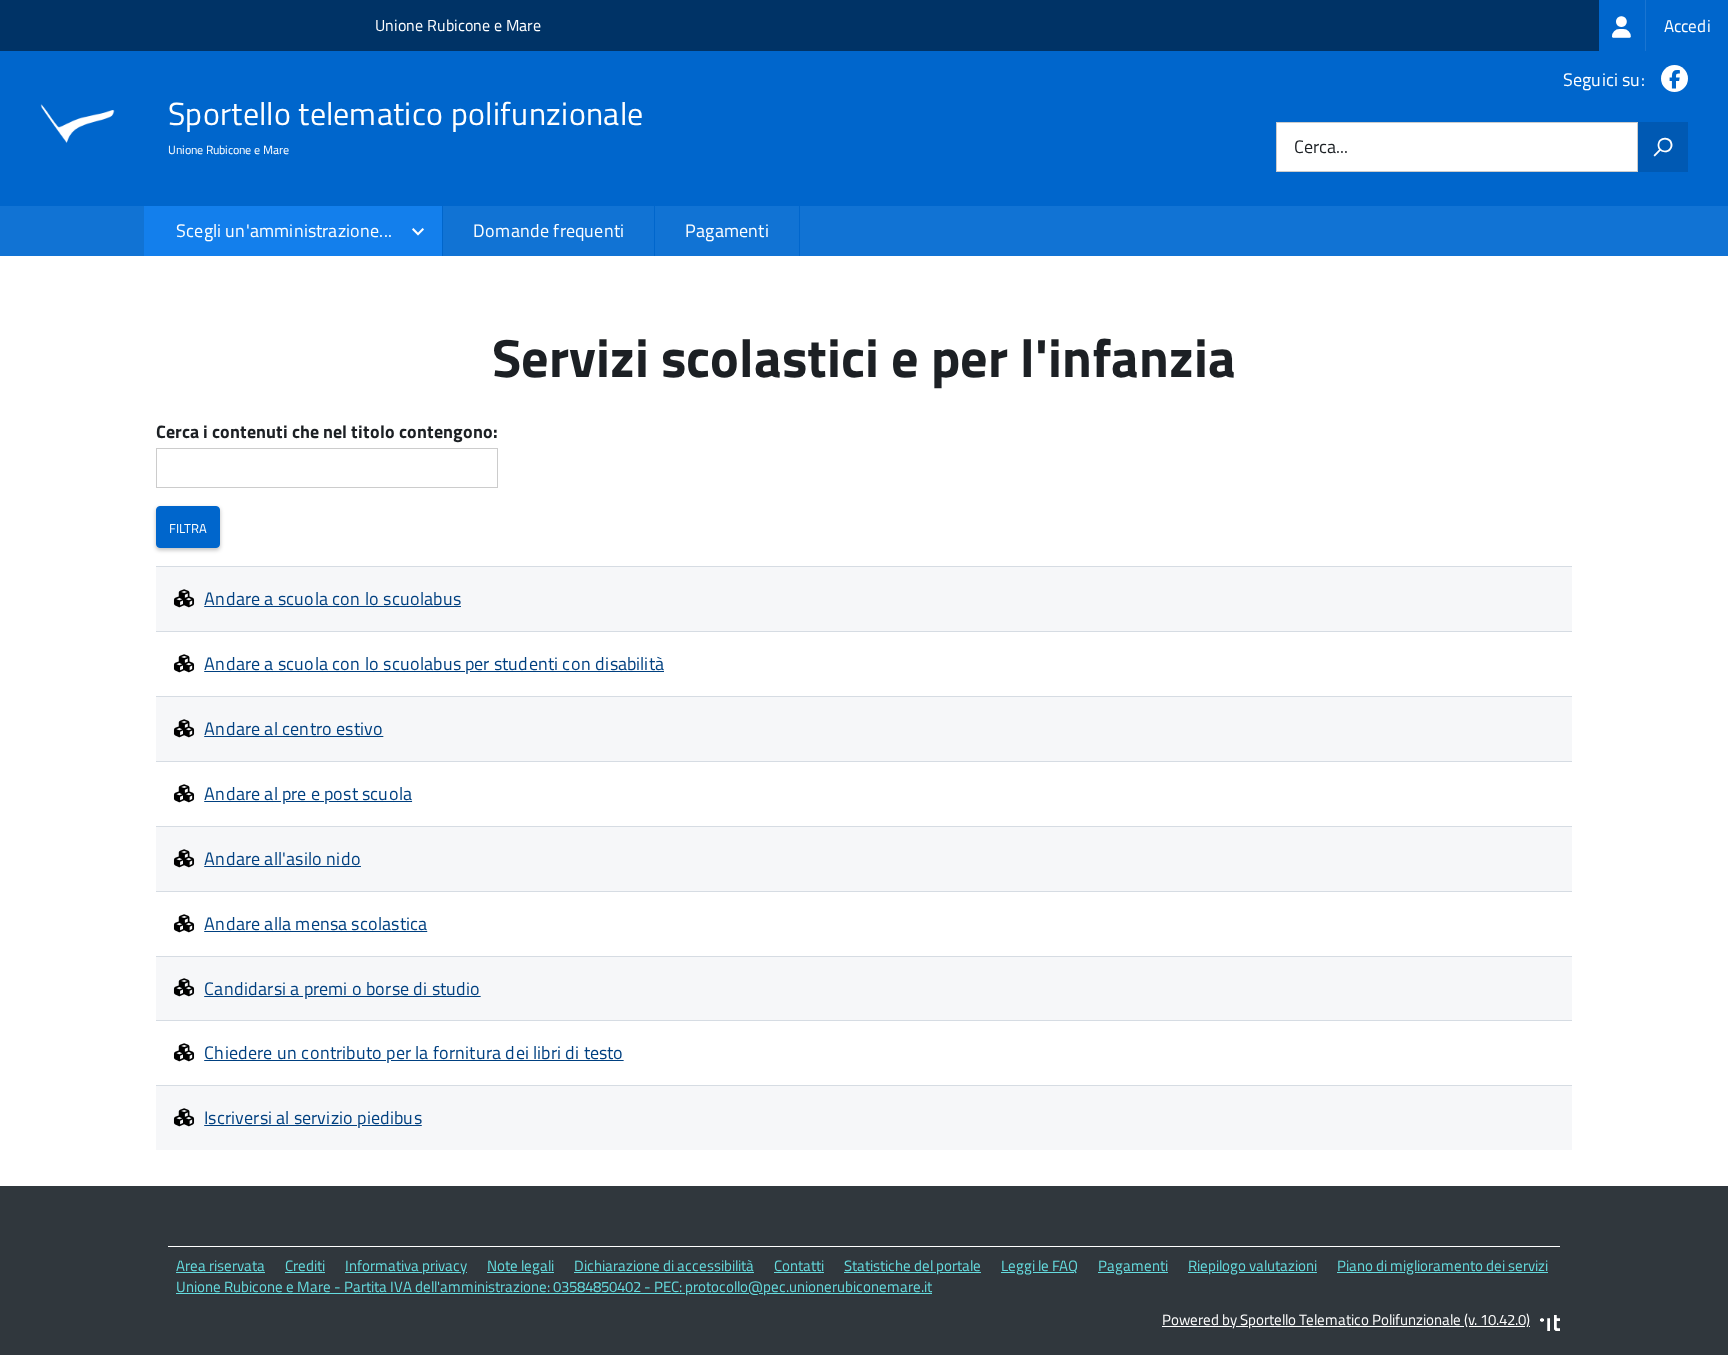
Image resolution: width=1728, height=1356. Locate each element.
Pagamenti (727, 230)
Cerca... (1321, 147)
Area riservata (220, 1265)
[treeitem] (1663, 25)
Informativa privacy (406, 1265)
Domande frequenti (548, 230)
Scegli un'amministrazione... (284, 230)
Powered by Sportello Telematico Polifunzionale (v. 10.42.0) (1346, 1319)
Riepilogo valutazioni (1252, 1265)
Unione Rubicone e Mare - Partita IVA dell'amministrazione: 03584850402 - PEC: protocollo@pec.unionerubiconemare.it (554, 1286)
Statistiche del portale (912, 1265)
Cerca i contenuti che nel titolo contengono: (327, 432)
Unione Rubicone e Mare (458, 25)
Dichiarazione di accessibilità (664, 1265)
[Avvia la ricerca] (1663, 147)
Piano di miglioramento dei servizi (1442, 1265)
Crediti (305, 1265)
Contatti (799, 1265)
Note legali (520, 1265)
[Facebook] (1670, 79)
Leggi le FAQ (1039, 1265)
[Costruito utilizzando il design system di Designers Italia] (1550, 1325)
